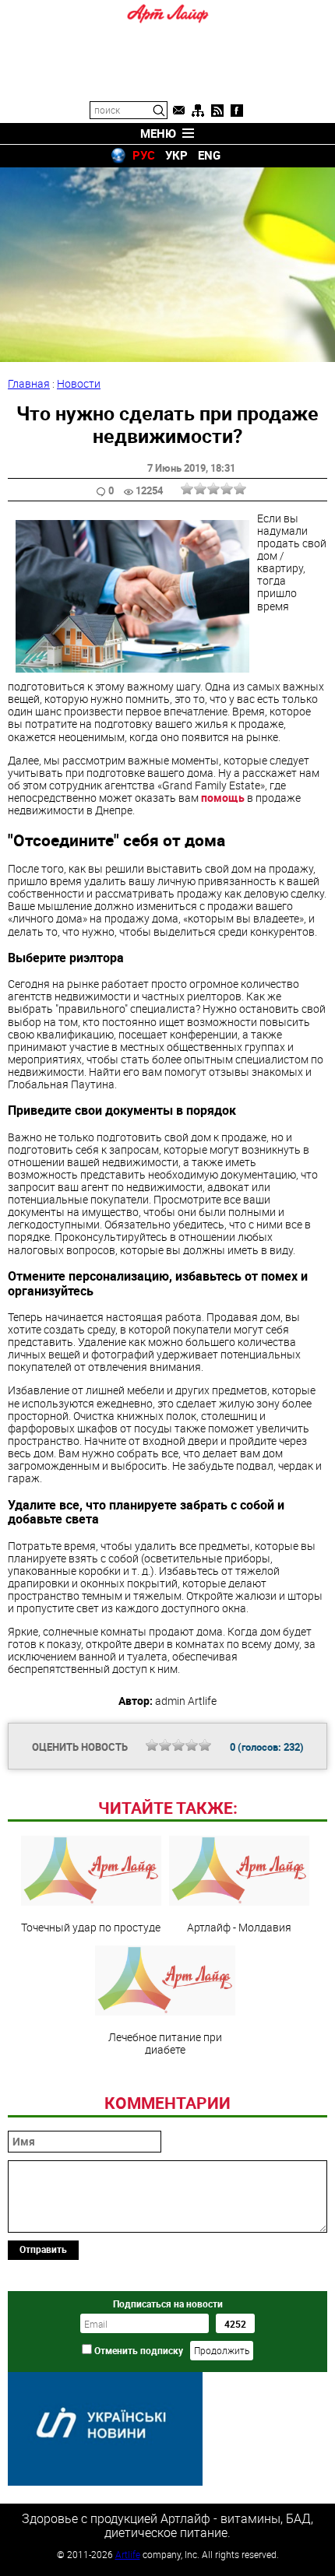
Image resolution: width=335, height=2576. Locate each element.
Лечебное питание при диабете (165, 2043)
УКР (176, 155)
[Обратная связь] (178, 111)
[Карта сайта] (198, 111)
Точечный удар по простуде (91, 1927)
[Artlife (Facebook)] (237, 111)
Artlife (128, 2554)
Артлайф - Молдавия (239, 1927)
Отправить (43, 2249)
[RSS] (217, 111)
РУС (144, 155)
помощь (223, 798)
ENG (209, 155)
